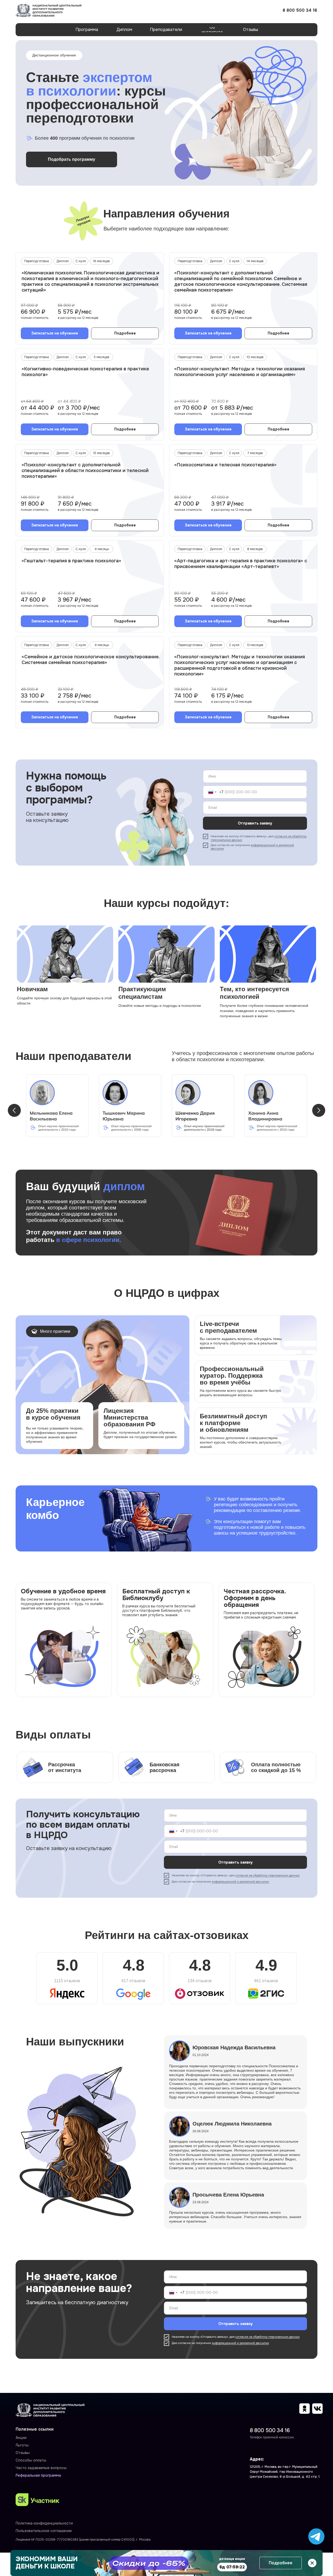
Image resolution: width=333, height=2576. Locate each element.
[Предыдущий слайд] (14, 1110)
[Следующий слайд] (319, 1110)
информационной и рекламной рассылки (252, 847)
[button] (55, 333)
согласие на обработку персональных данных (268, 1875)
